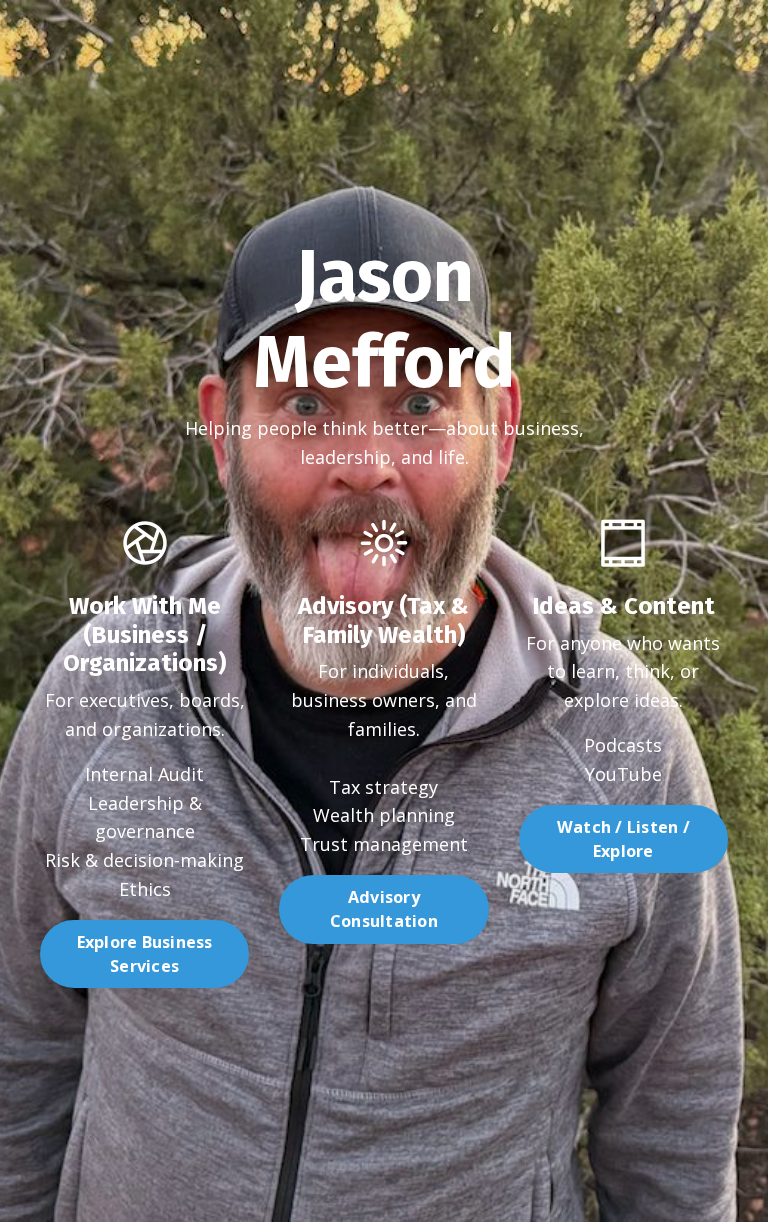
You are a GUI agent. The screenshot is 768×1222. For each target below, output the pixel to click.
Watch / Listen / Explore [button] (623, 839)
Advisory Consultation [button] (384, 909)
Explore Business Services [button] (145, 954)
